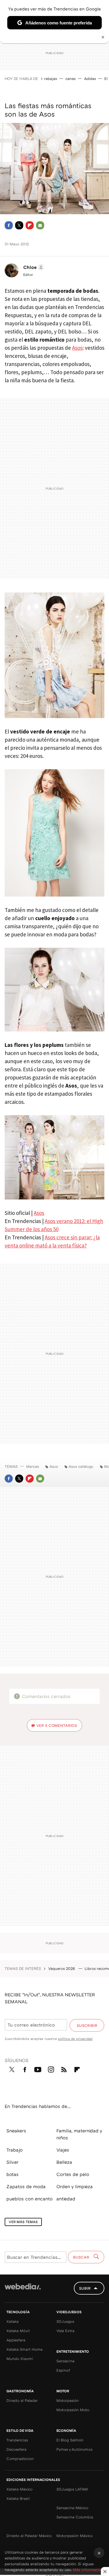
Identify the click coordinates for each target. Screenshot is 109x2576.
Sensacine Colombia (75, 2517)
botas (12, 2174)
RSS (64, 2068)
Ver (57, 1725)
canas (70, 78)
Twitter (19, 225)
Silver (12, 2162)
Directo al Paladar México (29, 2536)
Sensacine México (72, 2508)
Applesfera (16, 2340)
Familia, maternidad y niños (79, 2134)
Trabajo (15, 2150)
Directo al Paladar (22, 2400)
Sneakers (16, 2131)
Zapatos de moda (26, 2186)
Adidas (90, 78)
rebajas (51, 78)
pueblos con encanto (30, 2199)
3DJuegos (65, 2321)
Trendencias (17, 2440)
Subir (85, 2288)
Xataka (12, 2321)
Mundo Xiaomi (20, 2359)
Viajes (63, 2150)
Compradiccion (20, 2459)
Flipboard (30, 225)
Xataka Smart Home (24, 2349)
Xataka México (19, 2489)
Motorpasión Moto (73, 2410)
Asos (77, 348)
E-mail (40, 225)
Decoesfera (16, 2449)
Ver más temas (23, 2222)
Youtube (38, 2068)
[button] (33, 267)
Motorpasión (68, 2400)
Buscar (82, 2257)
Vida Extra (65, 2331)
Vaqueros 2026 (62, 1968)
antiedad (66, 2199)
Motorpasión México (75, 2536)
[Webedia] (23, 2290)
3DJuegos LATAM (72, 2489)
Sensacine (65, 2361)
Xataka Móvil (18, 2331)
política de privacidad (75, 2039)
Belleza (64, 2162)
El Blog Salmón (70, 2440)
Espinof (63, 2370)
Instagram (51, 2068)
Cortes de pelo (73, 2174)
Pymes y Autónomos (74, 2449)
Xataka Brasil (18, 2498)
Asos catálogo (81, 1466)
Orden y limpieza (75, 2186)
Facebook (9, 225)
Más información (88, 2570)
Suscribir (87, 2025)
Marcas (33, 1466)
